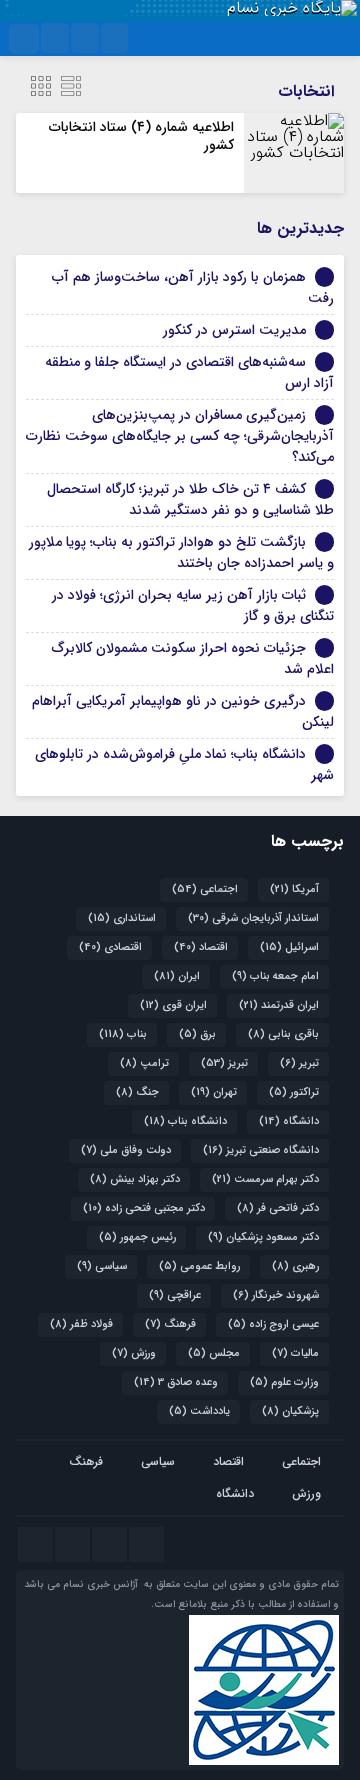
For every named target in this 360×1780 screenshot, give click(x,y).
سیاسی (102, 1266)
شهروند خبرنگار (276, 1295)
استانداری (122, 918)
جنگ (137, 1092)
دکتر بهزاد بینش (135, 1179)
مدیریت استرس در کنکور (234, 330)
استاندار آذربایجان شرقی (253, 918)
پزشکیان (290, 1411)
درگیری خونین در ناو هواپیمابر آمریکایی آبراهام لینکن (183, 711)
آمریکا (294, 889)
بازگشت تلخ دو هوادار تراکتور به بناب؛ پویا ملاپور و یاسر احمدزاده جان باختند (181, 552)
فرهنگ (170, 1324)
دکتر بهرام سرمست (265, 1179)
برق (197, 1034)
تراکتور (294, 1092)
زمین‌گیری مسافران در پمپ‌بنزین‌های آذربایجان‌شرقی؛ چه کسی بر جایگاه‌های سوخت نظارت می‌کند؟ (180, 436)
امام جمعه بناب (275, 976)
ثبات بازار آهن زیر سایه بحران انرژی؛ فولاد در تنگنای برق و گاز (193, 605)
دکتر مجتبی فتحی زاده (144, 1208)
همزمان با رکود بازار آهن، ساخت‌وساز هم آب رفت (193, 287)
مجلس (214, 1353)
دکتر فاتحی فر (278, 1208)
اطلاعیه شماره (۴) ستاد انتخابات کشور (141, 136)
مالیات (295, 1353)
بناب (123, 1034)
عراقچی (175, 1295)
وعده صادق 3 (176, 1382)
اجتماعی (205, 889)
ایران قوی (173, 1005)
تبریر (299, 1063)
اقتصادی (110, 947)
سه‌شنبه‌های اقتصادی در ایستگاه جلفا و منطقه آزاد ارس (189, 372)
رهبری (295, 1266)
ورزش (134, 1353)
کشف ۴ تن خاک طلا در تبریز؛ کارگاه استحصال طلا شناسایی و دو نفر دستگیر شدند (190, 499)
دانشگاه (289, 1121)
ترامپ (144, 1063)
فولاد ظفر (81, 1324)
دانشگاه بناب (185, 1121)
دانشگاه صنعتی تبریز (261, 1150)
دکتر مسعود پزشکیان (263, 1237)
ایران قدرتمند (279, 1005)
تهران (214, 1092)
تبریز (224, 1063)
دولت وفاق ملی (126, 1150)
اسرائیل (289, 947)
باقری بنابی (283, 1034)
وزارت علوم (284, 1382)
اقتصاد (201, 947)
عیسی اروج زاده (273, 1324)
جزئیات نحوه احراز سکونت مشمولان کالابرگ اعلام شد (193, 658)
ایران (177, 976)
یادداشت (199, 1411)
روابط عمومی (199, 1266)
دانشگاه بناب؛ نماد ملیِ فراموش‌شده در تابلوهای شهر (184, 764)
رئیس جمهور (137, 1237)
